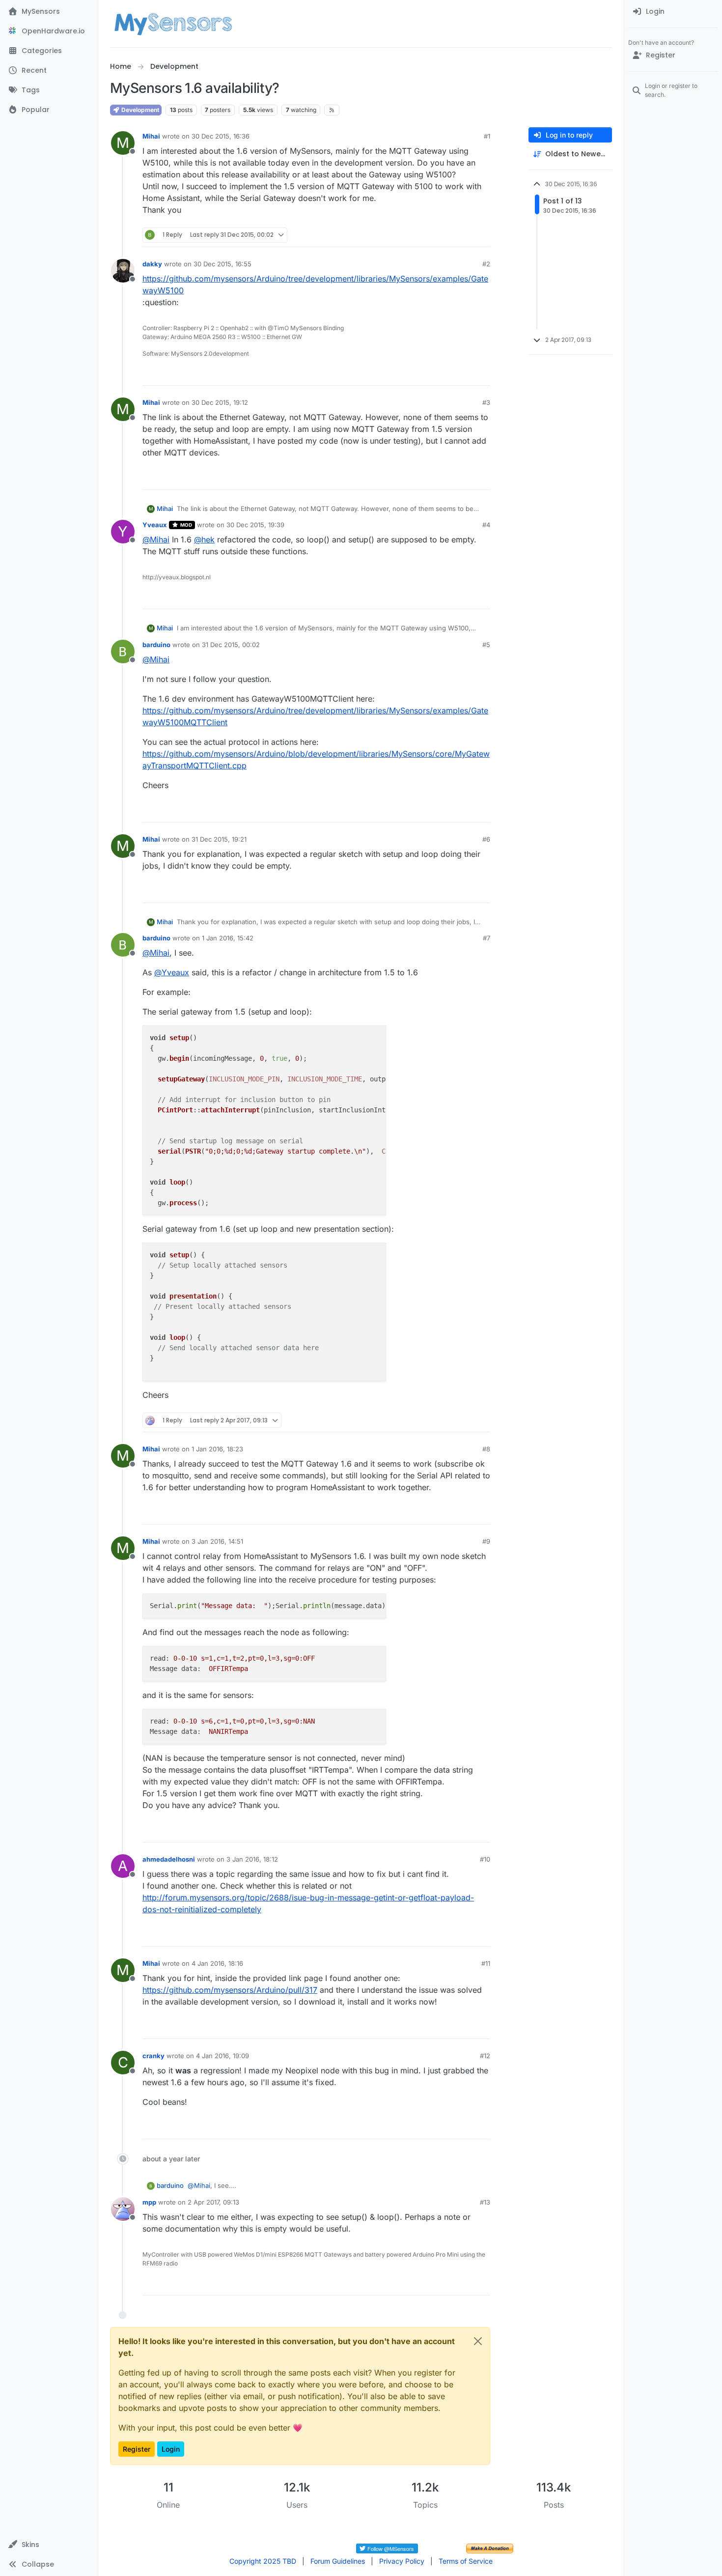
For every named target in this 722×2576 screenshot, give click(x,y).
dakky (152, 264)
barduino (156, 645)
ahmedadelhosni (169, 1859)
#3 (486, 402)
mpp (149, 2202)
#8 (486, 1449)
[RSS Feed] (332, 110)
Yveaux (155, 525)
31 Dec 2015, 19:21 (219, 839)
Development (139, 110)
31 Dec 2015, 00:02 (231, 645)
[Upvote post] (445, 235)
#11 (486, 1963)
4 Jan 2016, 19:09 (222, 2056)
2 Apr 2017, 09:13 (213, 2202)
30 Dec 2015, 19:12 (220, 402)
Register (137, 2449)
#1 (487, 136)
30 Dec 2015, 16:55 (222, 264)
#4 (486, 525)
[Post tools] (482, 235)
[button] (49, 2545)
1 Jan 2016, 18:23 (217, 1449)
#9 (486, 1541)
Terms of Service (466, 2561)
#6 (486, 839)
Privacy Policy (402, 2561)
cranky (153, 2056)
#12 (485, 2056)
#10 (485, 1859)
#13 (485, 2202)
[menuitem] (673, 12)
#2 (486, 264)
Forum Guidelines (338, 2561)
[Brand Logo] (173, 24)
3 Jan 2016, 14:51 (217, 1541)
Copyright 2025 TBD (263, 2561)
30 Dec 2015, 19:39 (255, 525)
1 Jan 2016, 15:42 (228, 938)
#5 (486, 645)
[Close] (478, 2341)
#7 (486, 938)
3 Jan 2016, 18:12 (252, 1859)
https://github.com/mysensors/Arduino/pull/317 (230, 1990)
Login (171, 2449)
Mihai (151, 136)
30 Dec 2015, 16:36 (221, 136)
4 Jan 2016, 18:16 (217, 1963)
